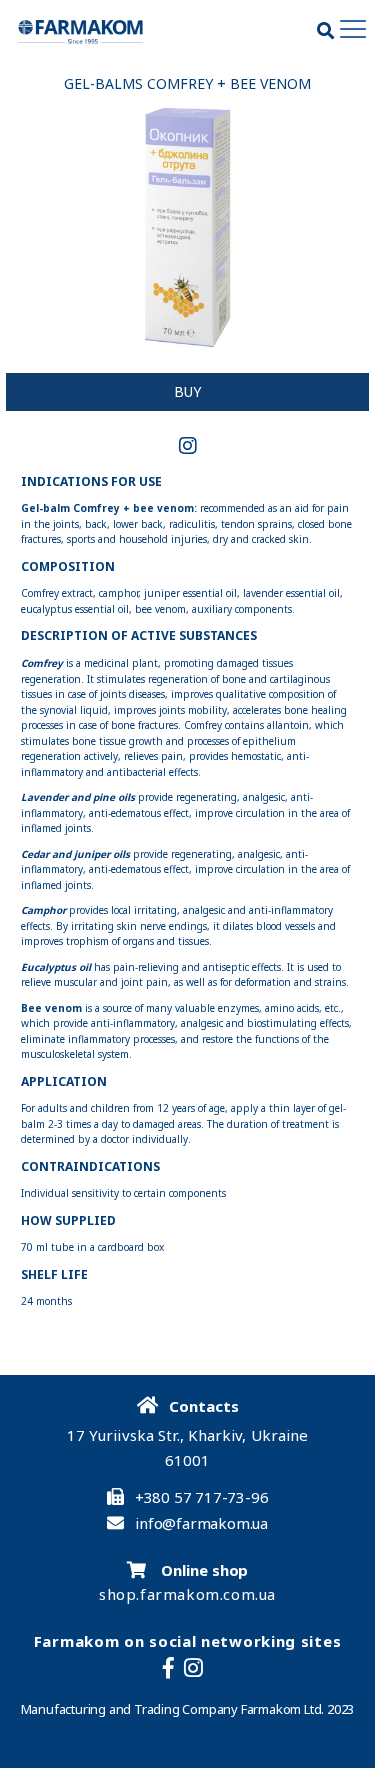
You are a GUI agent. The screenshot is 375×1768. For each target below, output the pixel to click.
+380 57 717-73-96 (202, 1497)
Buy (187, 391)
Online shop (203, 1570)
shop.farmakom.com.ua (187, 1594)
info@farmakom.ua (201, 1523)
